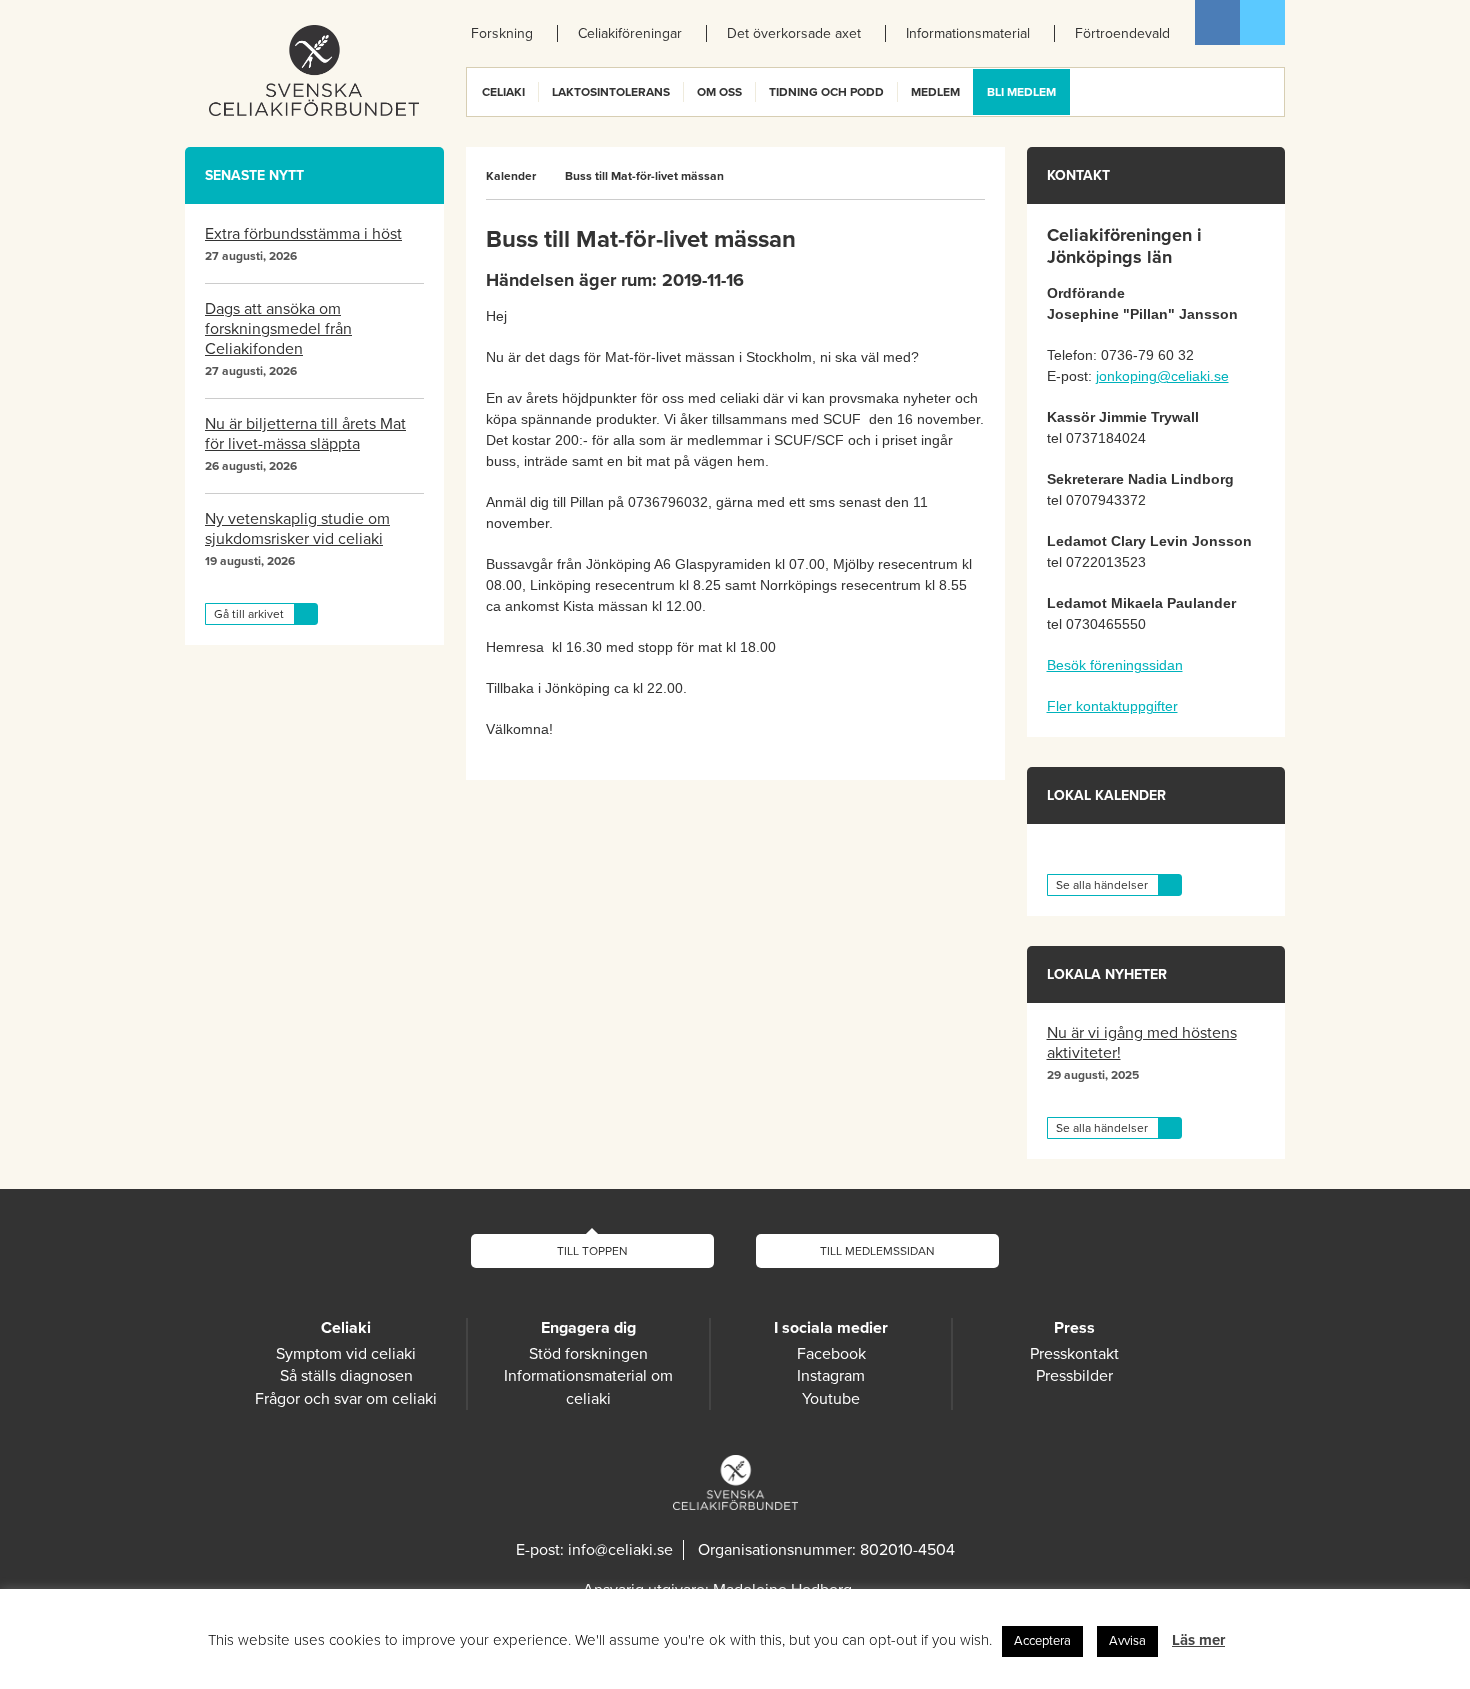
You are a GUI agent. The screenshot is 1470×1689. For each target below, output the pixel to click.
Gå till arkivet (249, 614)
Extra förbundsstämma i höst (303, 234)
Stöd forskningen (588, 1354)
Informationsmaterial (968, 33)
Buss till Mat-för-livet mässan (644, 176)
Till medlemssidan (877, 1251)
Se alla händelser (1102, 885)
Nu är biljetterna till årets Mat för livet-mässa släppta (305, 434)
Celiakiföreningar (630, 33)
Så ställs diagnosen (346, 1376)
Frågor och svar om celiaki (346, 1399)
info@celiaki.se (620, 1550)
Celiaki (503, 92)
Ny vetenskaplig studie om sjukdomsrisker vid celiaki (297, 529)
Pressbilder (1074, 1376)
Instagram (831, 1376)
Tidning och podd (826, 92)
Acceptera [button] (1042, 1641)
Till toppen (592, 1251)
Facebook (1217, 22)
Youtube (831, 1399)
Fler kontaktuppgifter (1112, 706)
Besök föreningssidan (1115, 665)
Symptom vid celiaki (346, 1354)
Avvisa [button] (1127, 1641)
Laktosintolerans (611, 92)
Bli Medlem (1021, 92)
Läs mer (1198, 1640)
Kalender (511, 176)
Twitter (1262, 22)
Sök (1268, 92)
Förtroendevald (1122, 33)
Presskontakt (1074, 1354)
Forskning (502, 33)
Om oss (719, 92)
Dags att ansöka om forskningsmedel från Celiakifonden (278, 329)
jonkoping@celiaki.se (1162, 376)
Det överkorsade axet (794, 33)
